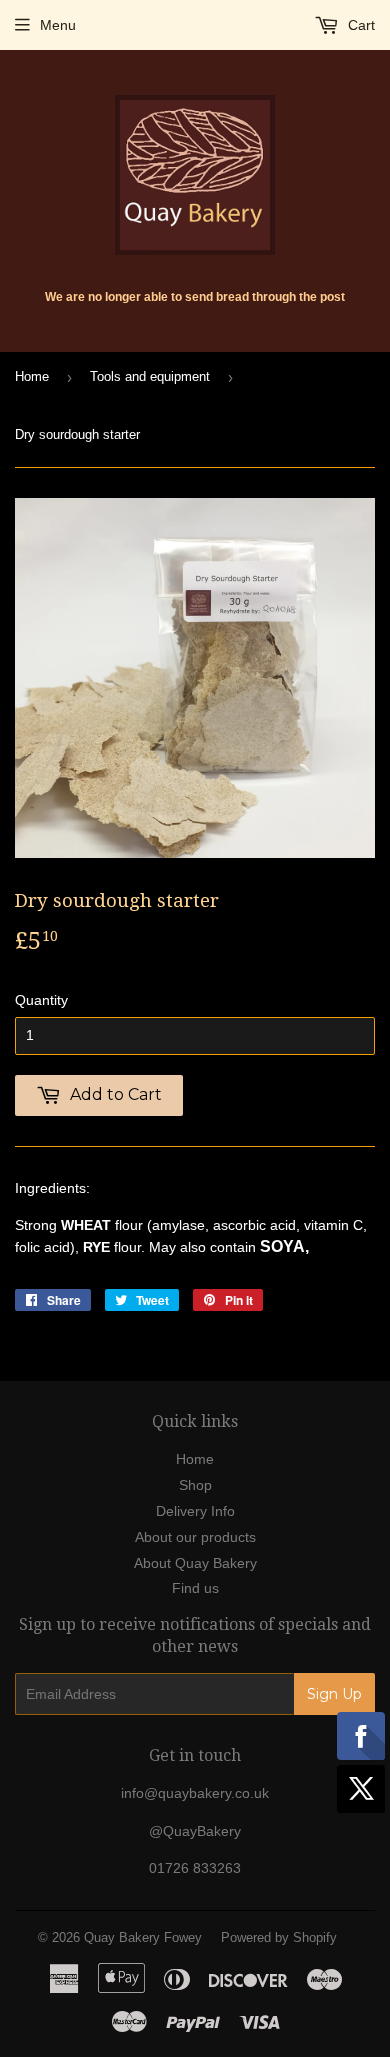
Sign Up (334, 1694)
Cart (359, 25)
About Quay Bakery (195, 1563)
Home (32, 376)
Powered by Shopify (279, 1937)
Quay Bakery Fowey (143, 1937)
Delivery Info (195, 1511)
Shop (195, 1485)
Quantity (41, 1000)
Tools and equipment (150, 376)
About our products (195, 1537)
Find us (195, 1588)
